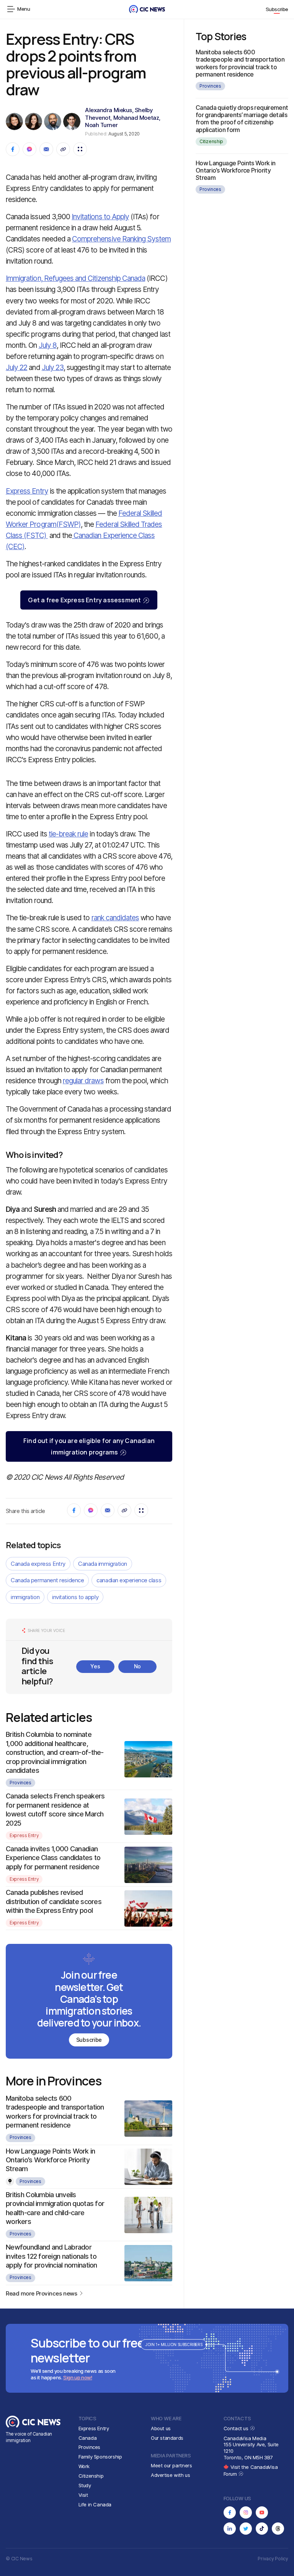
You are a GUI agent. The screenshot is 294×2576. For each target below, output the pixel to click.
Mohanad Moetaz (136, 118)
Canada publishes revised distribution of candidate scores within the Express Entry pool (54, 1901)
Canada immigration (103, 1564)
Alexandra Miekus (109, 110)
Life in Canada (95, 2504)
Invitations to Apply (100, 217)
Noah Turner (101, 125)
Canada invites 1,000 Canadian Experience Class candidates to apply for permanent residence (53, 1858)
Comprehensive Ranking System (121, 239)
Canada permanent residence (47, 1580)
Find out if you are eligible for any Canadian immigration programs (89, 1446)
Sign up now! (78, 2377)
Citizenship (211, 141)
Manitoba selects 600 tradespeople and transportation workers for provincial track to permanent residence (240, 63)
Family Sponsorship (100, 2457)
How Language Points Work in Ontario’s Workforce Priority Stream (51, 2160)
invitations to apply (75, 1597)
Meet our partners (171, 2465)
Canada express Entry (38, 1564)
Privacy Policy (273, 2559)
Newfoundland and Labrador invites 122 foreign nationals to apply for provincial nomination (51, 2256)
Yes (95, 1666)
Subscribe (277, 9)
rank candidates (115, 918)
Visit (83, 2495)
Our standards (167, 2438)
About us (161, 2428)
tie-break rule (69, 834)
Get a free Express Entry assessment (84, 600)
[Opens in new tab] (230, 2512)
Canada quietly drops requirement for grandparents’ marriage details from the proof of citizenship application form (242, 119)
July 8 (48, 345)
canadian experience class (129, 1580)
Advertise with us (170, 2475)
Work (84, 2466)
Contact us (237, 2428)
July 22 (16, 368)
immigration (25, 1597)
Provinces (20, 1783)
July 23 (53, 368)
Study (85, 2485)
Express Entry (27, 491)
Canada (88, 2438)
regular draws (83, 1081)
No (137, 1666)
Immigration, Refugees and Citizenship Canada (75, 278)
